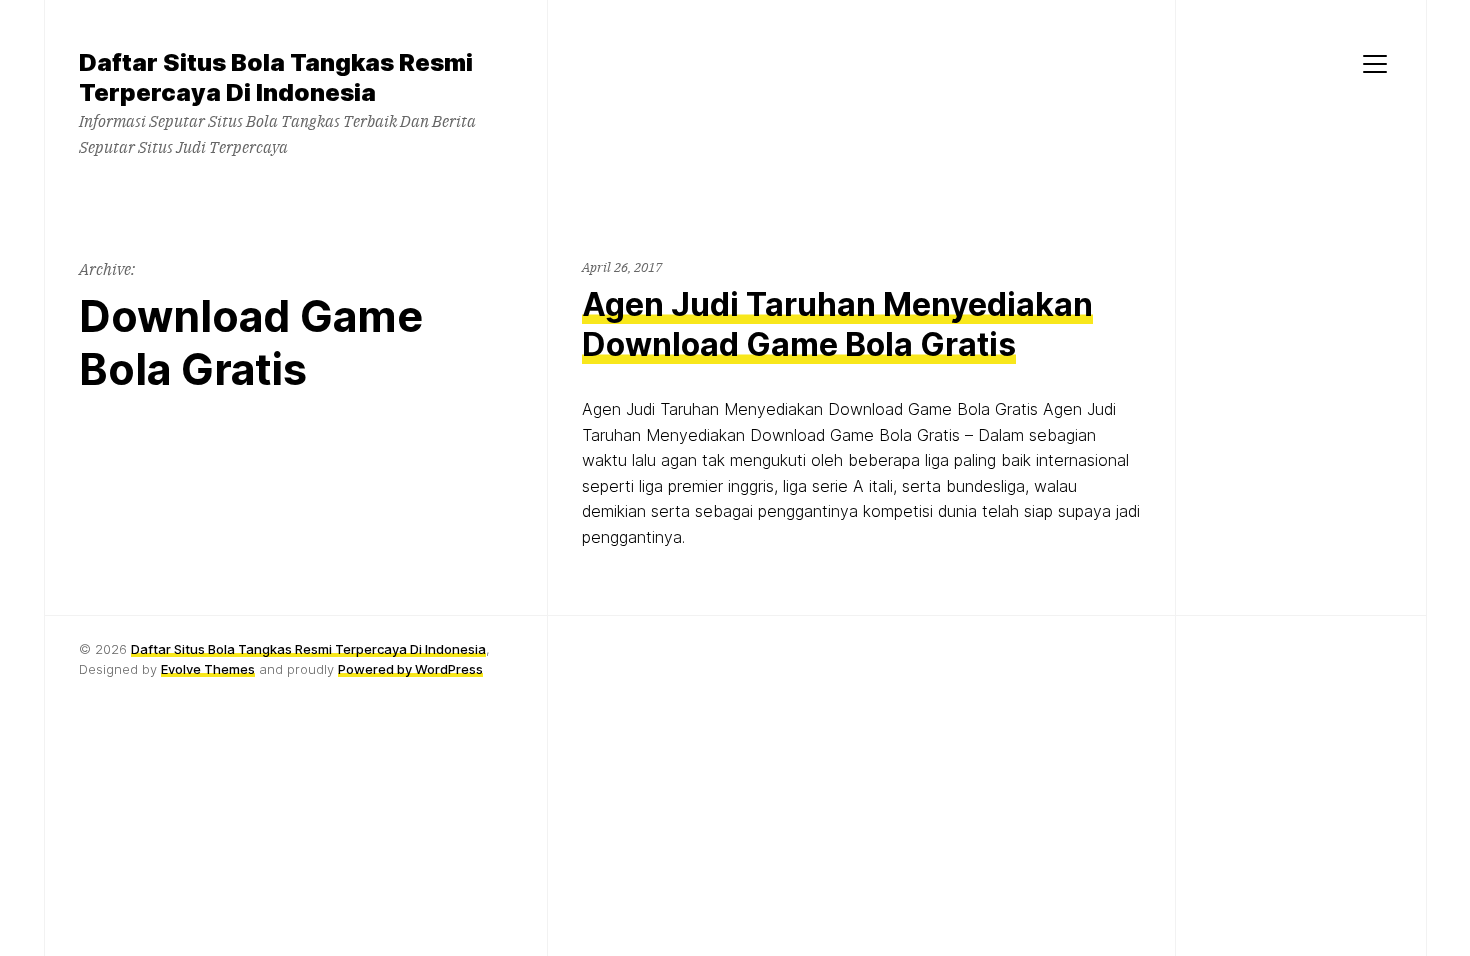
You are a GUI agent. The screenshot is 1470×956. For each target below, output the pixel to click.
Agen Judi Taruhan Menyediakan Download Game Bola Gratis (837, 324)
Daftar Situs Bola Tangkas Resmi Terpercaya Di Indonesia (308, 649)
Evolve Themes (208, 669)
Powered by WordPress (410, 669)
